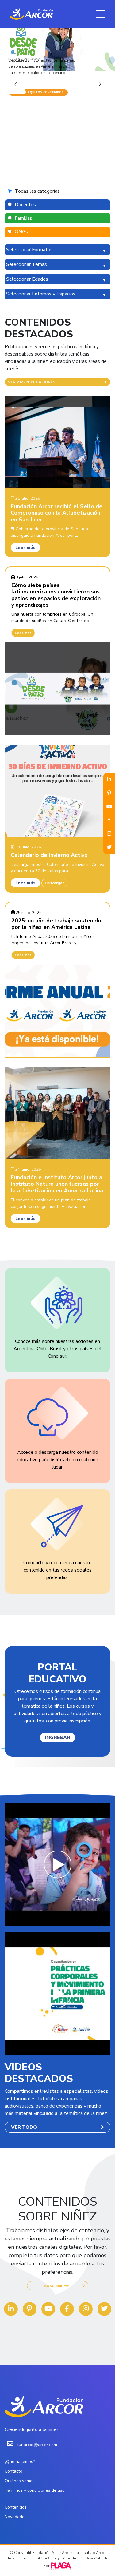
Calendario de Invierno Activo (49, 855)
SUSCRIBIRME (56, 2286)
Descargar (54, 883)
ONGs (21, 232)
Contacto (13, 2471)
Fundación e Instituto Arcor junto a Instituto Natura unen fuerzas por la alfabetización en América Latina (57, 1184)
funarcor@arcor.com (37, 2445)
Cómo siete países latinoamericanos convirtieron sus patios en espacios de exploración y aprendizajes (56, 595)
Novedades (16, 2517)
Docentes (25, 205)
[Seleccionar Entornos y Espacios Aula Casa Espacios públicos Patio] (57, 294)
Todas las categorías (37, 191)
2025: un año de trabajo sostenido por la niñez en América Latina (56, 924)
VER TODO (24, 2127)
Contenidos (16, 2507)
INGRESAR (57, 1738)
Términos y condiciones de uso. (35, 2490)
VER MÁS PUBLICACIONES (32, 382)
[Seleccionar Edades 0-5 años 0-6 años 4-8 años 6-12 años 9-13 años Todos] (57, 279)
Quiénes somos (20, 2481)
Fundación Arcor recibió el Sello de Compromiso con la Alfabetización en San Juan (57, 513)
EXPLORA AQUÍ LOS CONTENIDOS (38, 92)
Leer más (25, 547)
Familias (23, 218)
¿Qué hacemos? (20, 2462)
